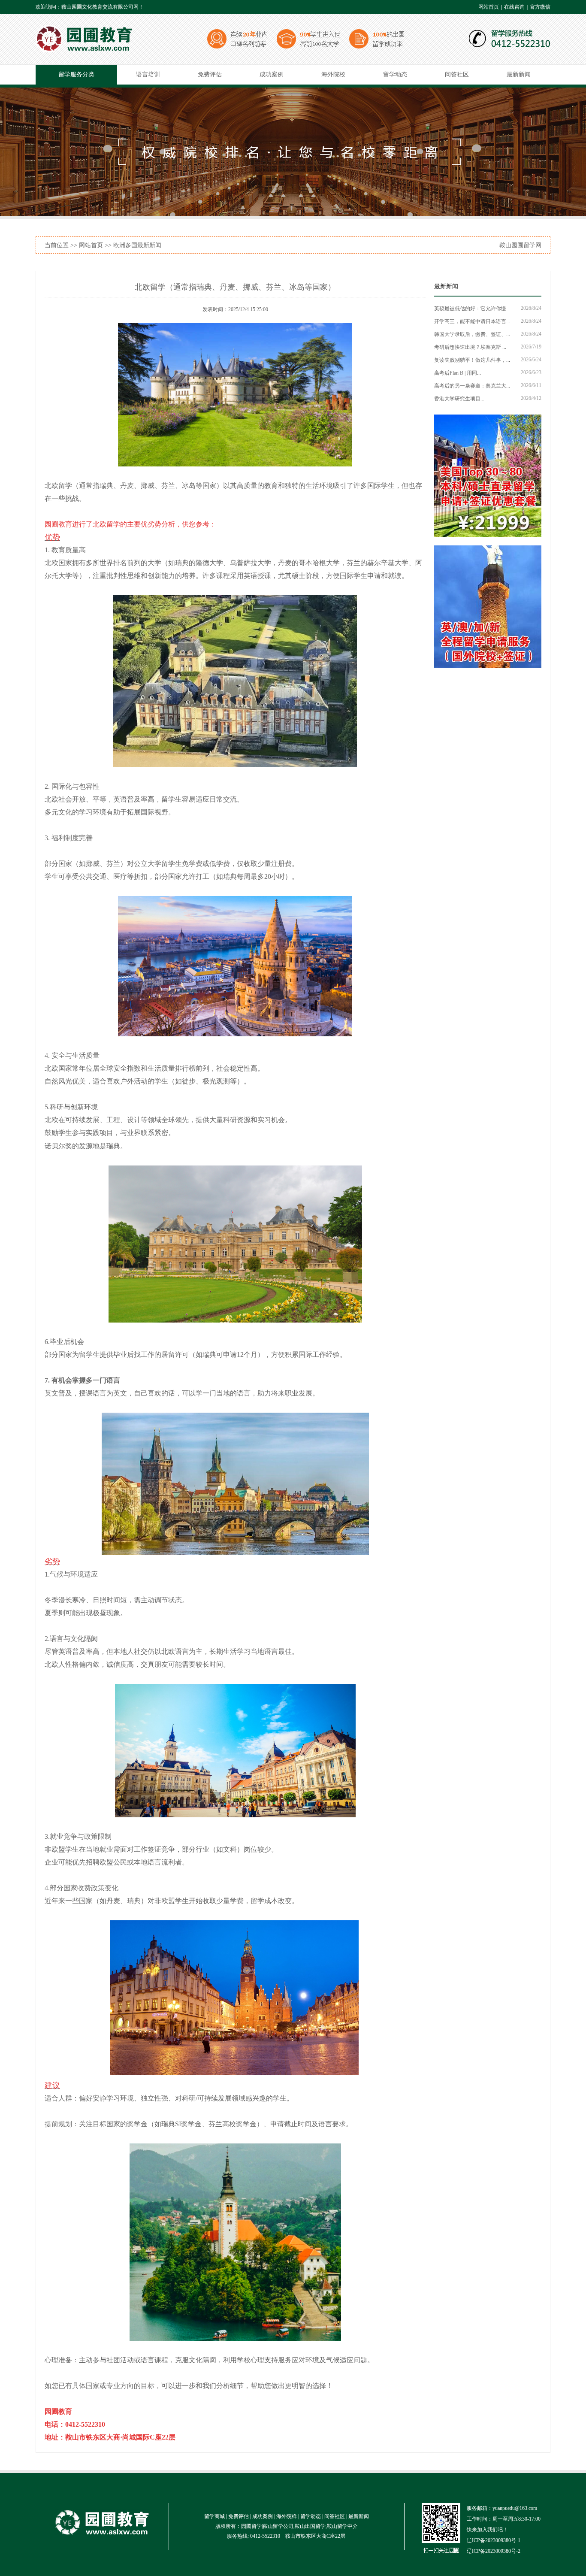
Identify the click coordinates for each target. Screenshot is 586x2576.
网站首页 (489, 7)
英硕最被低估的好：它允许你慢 (470, 309)
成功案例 (272, 74)
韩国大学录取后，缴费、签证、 (470, 334)
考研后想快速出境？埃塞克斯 (468, 347)
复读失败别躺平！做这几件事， (470, 360)
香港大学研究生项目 (457, 399)
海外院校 (333, 74)
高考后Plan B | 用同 (456, 373)
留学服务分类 (76, 74)
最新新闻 (519, 74)
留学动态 (395, 74)
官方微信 (540, 7)
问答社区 (457, 74)
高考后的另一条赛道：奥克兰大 (470, 386)
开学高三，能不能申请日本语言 (470, 321)
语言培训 (148, 74)
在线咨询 (514, 7)
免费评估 (210, 74)
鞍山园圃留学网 (520, 245)
